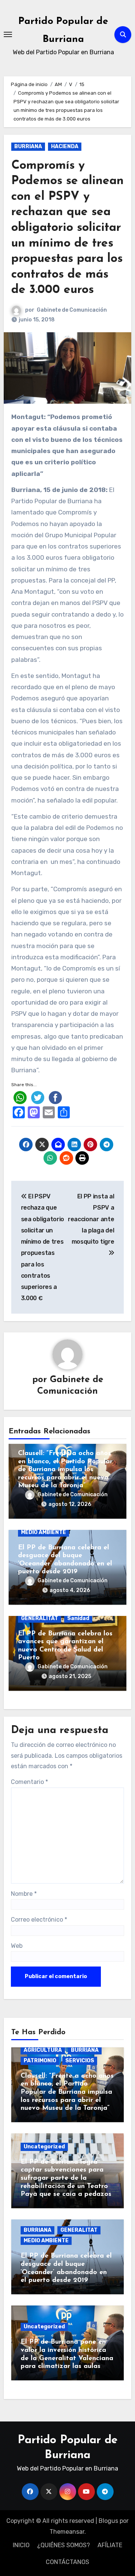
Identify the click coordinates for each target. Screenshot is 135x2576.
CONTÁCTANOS (67, 2562)
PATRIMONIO (40, 2061)
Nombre (24, 1894)
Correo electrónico (39, 1920)
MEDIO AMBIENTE (43, 1532)
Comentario (29, 1782)
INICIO (21, 2545)
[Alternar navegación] (8, 34)
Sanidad (78, 1618)
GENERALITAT (40, 1618)
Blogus (108, 2521)
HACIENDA (65, 146)
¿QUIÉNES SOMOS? (64, 2545)
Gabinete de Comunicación (72, 310)
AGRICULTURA (43, 2050)
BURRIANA (28, 146)
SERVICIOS (80, 2061)
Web (17, 1946)
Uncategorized (44, 2147)
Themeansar (67, 2532)
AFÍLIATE (110, 2545)
